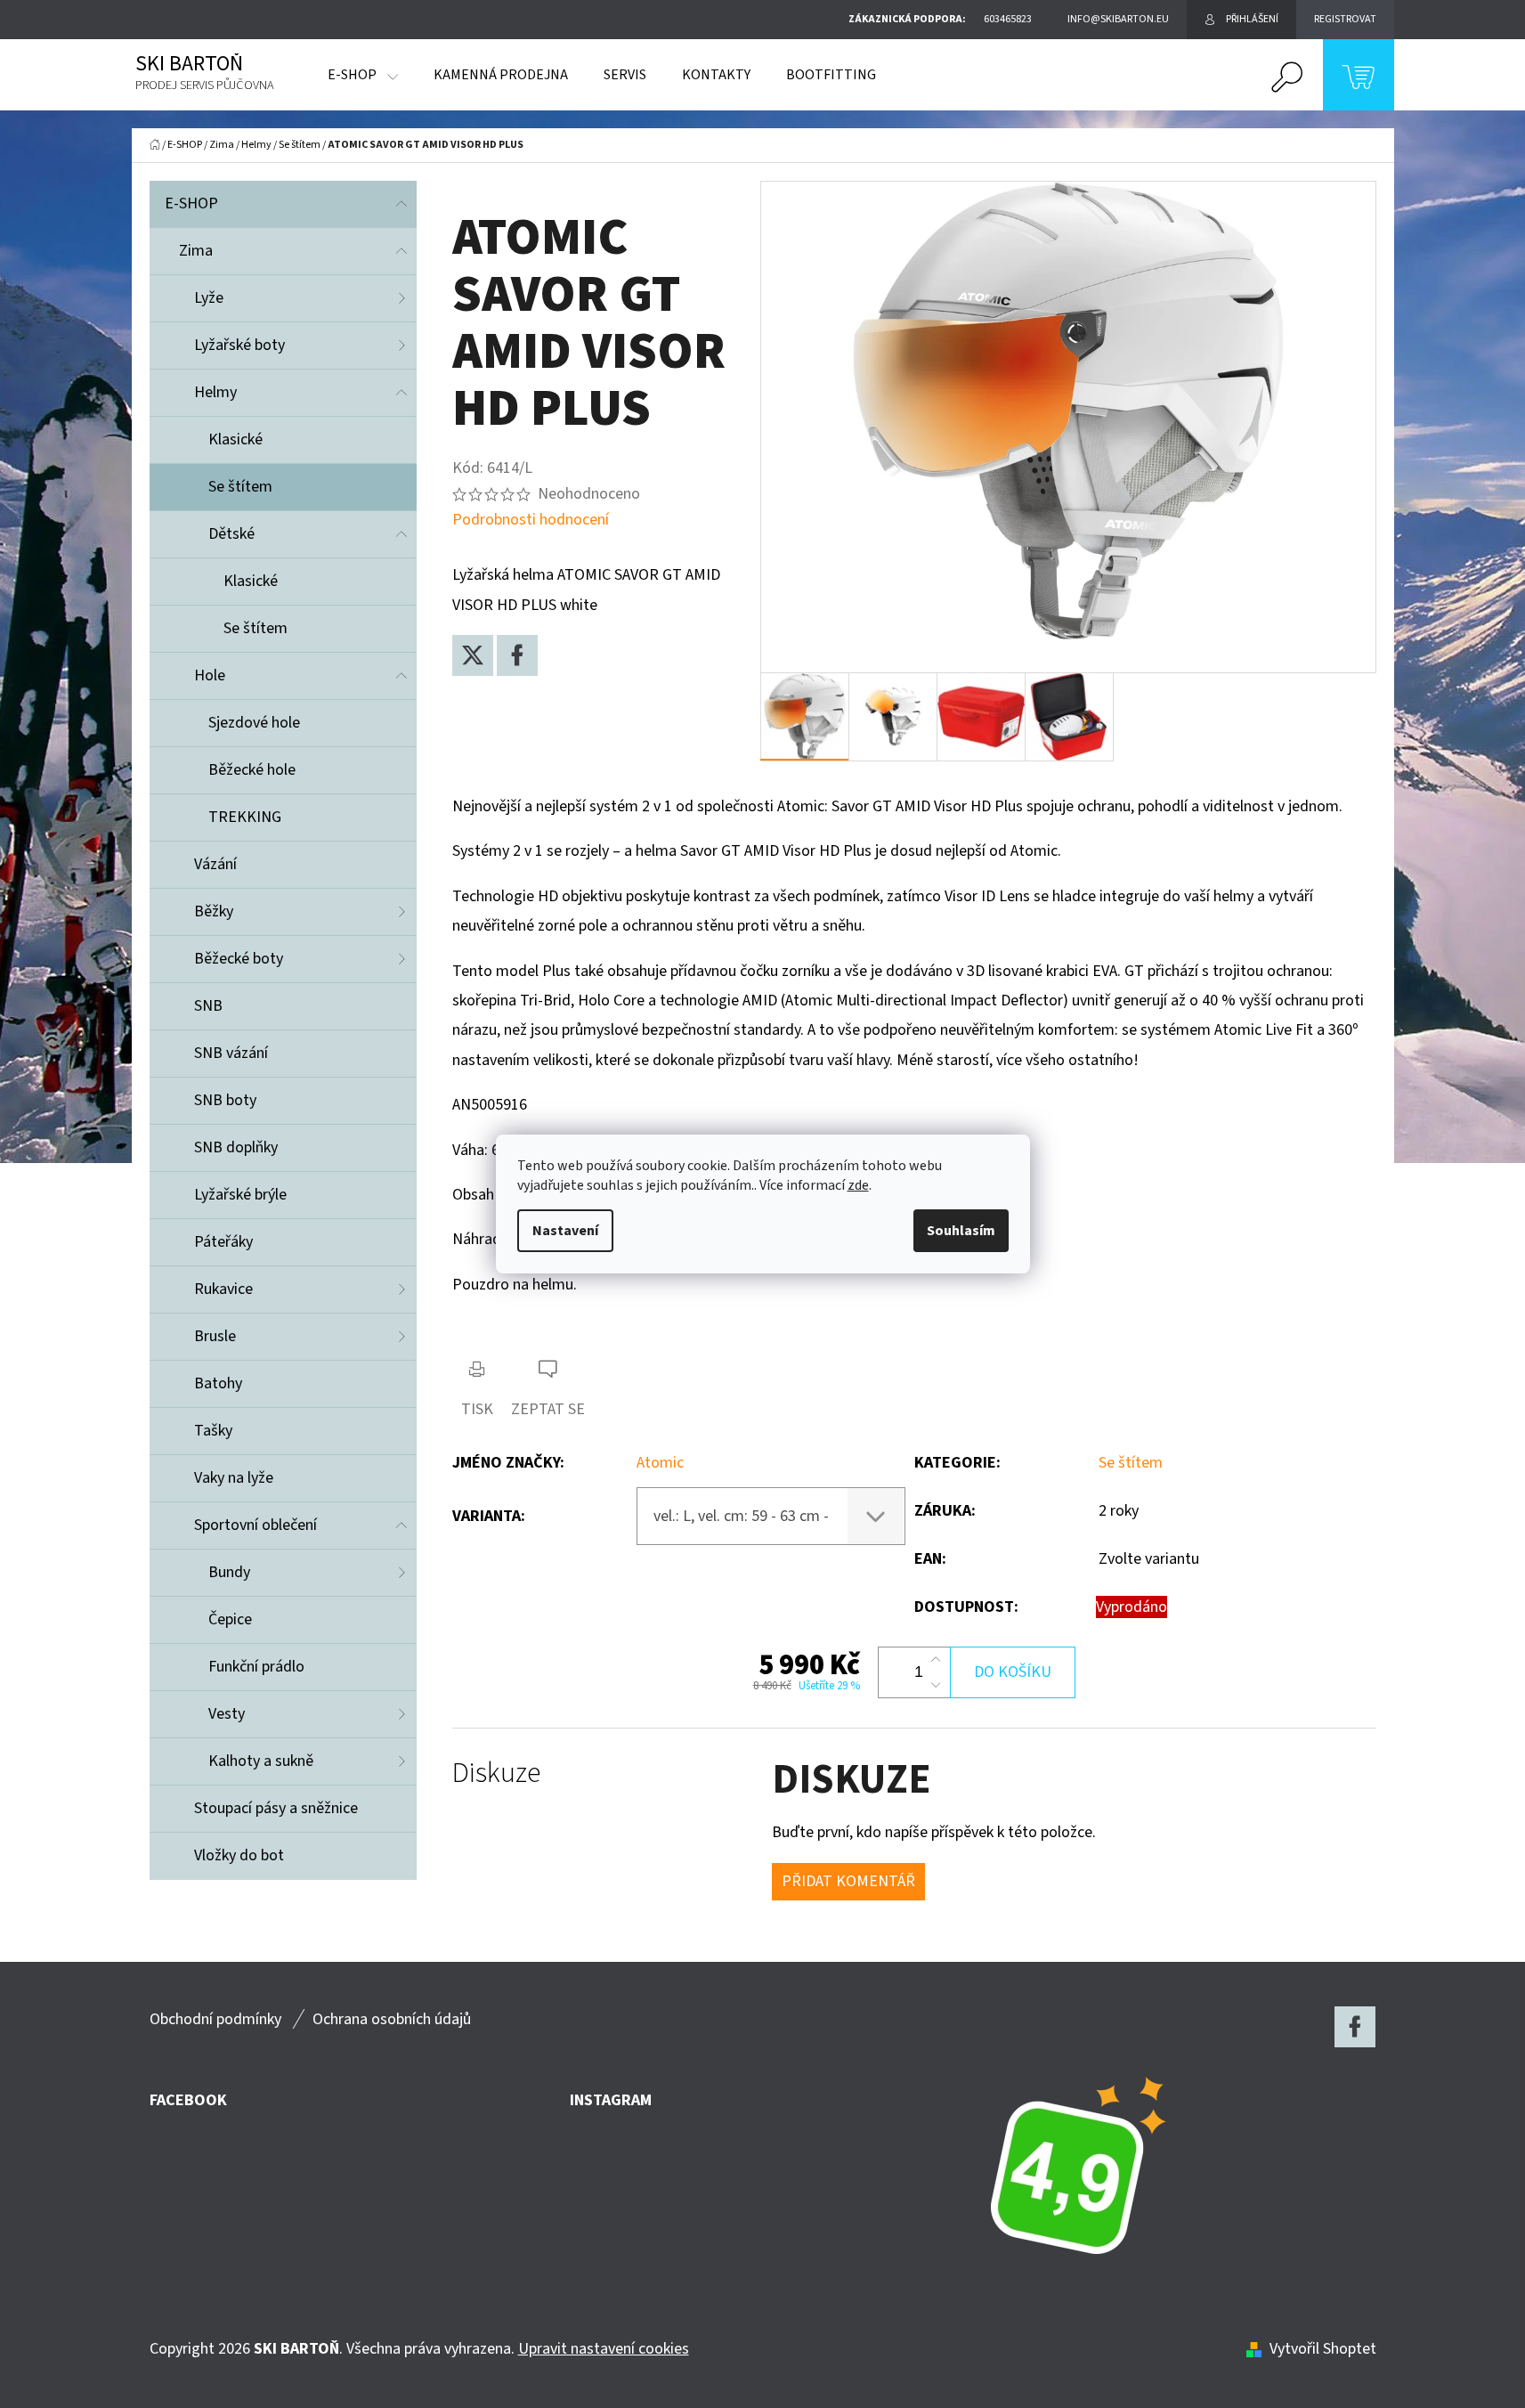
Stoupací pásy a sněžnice (276, 1808)
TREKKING (245, 817)
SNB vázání (231, 1053)
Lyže (209, 298)
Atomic (660, 1463)
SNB (208, 1006)
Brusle (215, 1336)
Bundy (229, 1572)
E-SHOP (191, 203)
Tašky (213, 1431)
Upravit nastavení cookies (604, 2349)
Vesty (227, 1714)
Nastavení (565, 1231)
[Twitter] (473, 655)
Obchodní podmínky (215, 2019)
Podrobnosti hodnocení (531, 520)
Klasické (235, 439)
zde (858, 1185)
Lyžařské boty (239, 345)
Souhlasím (961, 1231)
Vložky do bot (239, 1855)
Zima (196, 251)
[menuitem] (363, 75)
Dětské (231, 534)
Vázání (215, 864)
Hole (210, 675)
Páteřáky (223, 1242)
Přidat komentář (848, 1881)
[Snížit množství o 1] (936, 1685)
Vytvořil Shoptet (1323, 2349)
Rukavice (223, 1289)
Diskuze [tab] (496, 1773)
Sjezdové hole (254, 723)
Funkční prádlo (256, 1667)
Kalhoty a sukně (261, 1761)
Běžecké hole (252, 770)
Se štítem (240, 487)
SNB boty (225, 1100)
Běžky (214, 911)
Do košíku (1013, 1672)
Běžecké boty (239, 959)
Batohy (218, 1383)
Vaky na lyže (234, 1478)
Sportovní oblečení (256, 1525)
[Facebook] (517, 655)
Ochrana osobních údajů (392, 2019)
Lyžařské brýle (240, 1195)
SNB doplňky (236, 1147)
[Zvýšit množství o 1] (936, 1660)
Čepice (230, 1619)
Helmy (215, 392)
